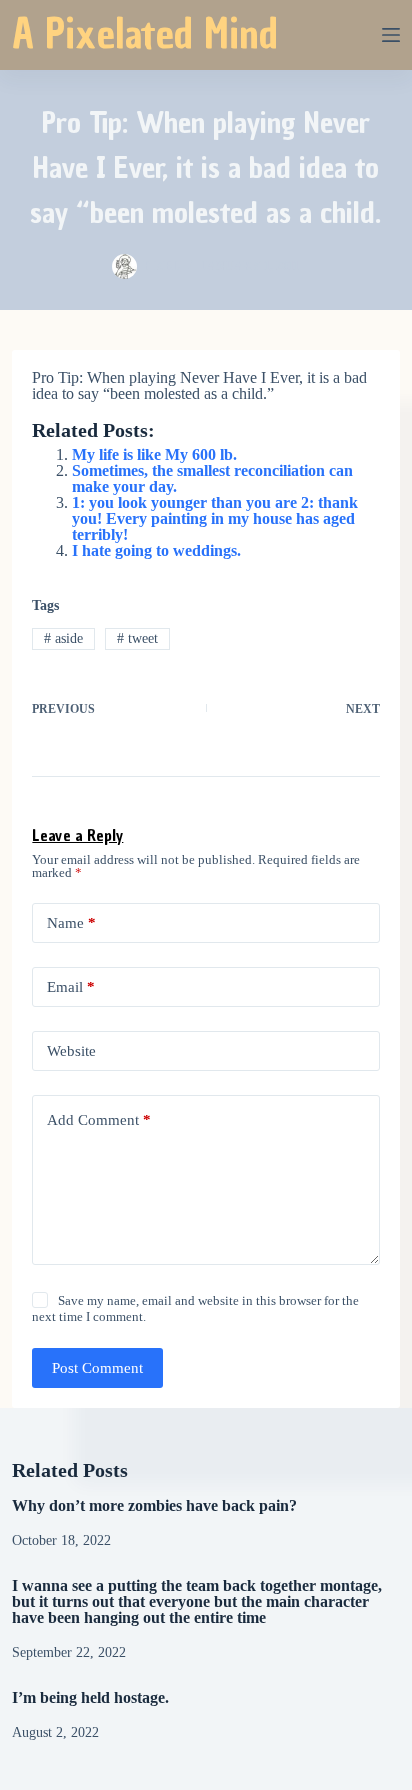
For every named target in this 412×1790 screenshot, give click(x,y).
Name (71, 923)
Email (71, 987)
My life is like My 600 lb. (154, 454)
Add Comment (99, 1120)
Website (71, 1051)
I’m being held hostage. (90, 1697)
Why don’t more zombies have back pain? (154, 1505)
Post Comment (97, 1368)
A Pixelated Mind (145, 34)
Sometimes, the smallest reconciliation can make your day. (212, 478)
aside (63, 638)
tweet (137, 638)
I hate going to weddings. (156, 550)
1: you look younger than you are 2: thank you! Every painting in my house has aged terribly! (215, 518)
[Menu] (391, 35)
